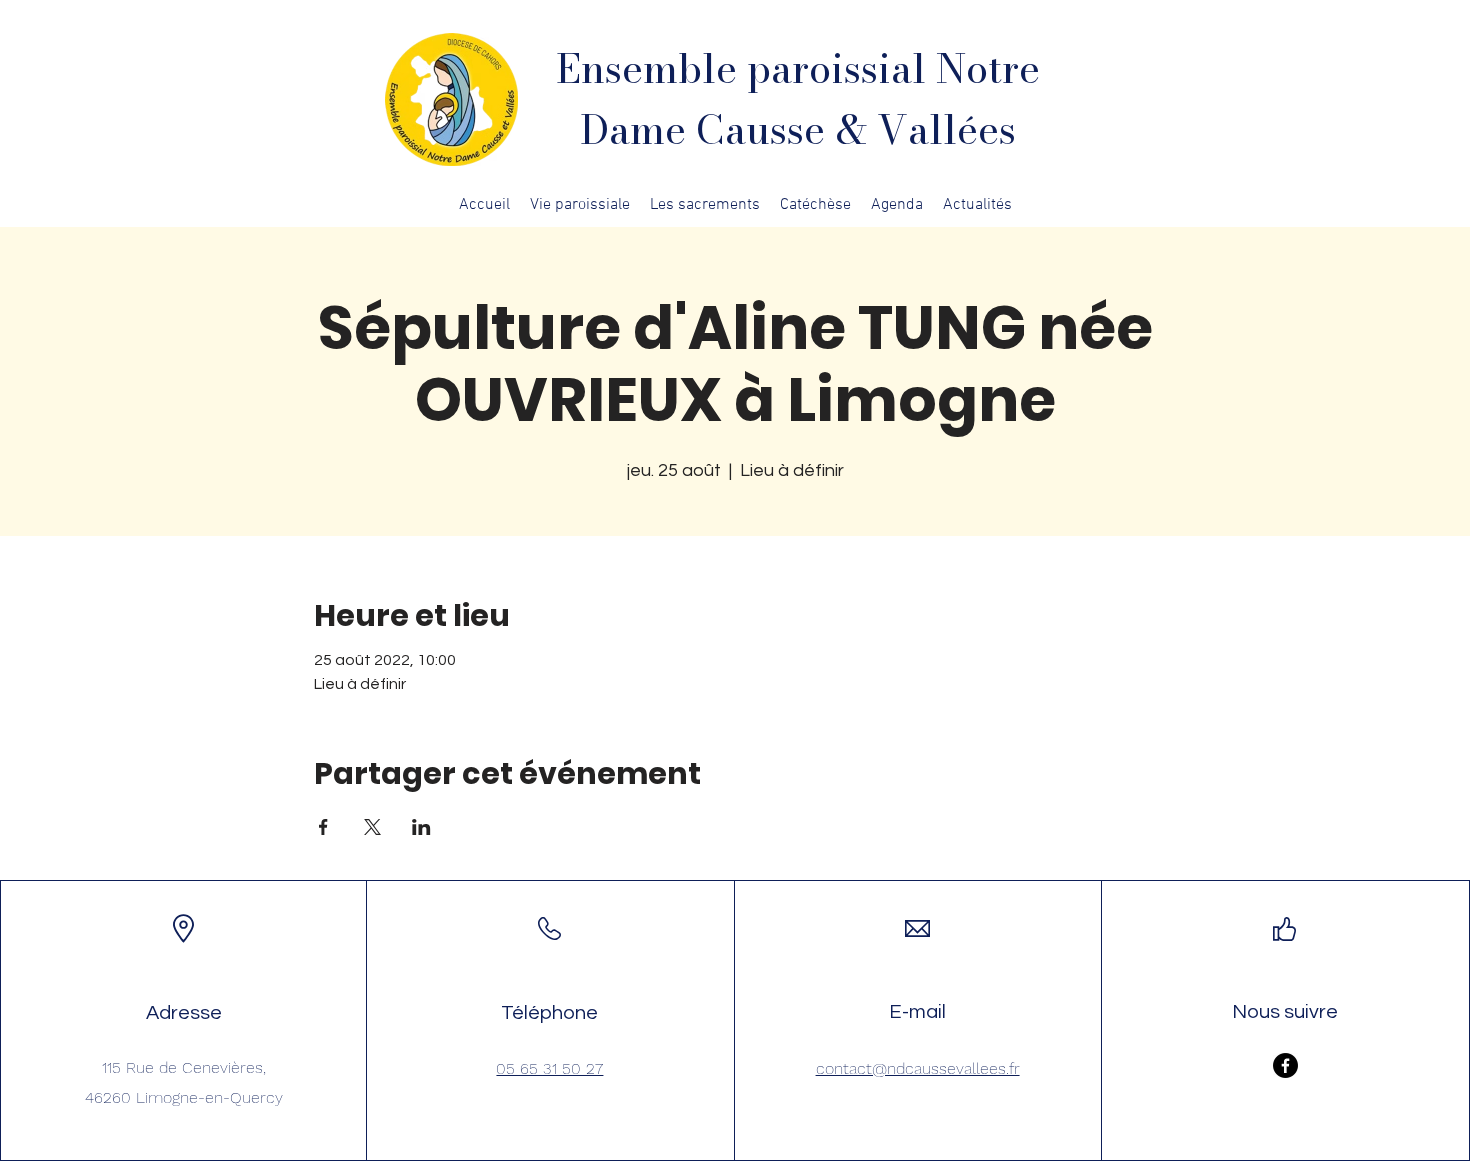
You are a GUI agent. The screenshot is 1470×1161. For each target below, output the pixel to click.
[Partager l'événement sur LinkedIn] (421, 827)
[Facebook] (1285, 1065)
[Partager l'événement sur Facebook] (323, 827)
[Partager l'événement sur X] (372, 827)
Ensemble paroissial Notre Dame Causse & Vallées (798, 99)
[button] (580, 205)
